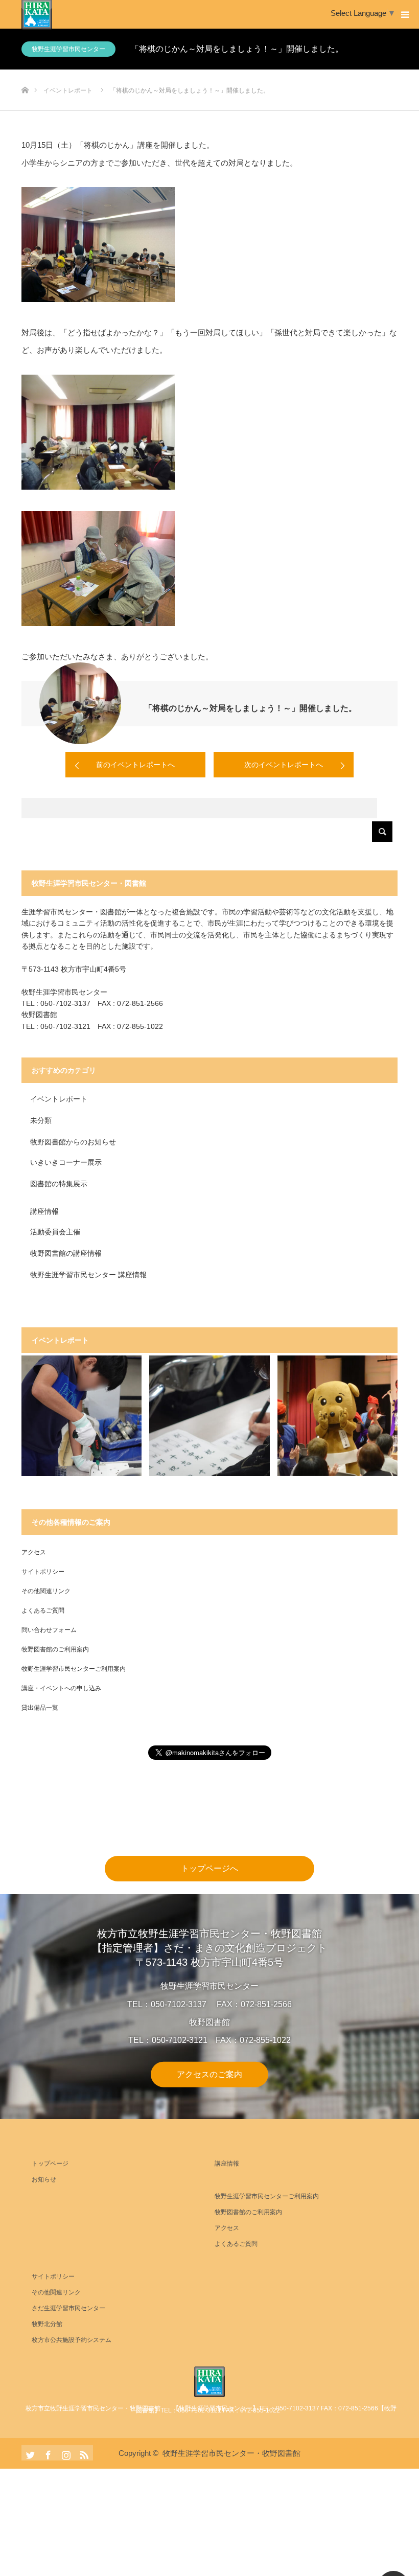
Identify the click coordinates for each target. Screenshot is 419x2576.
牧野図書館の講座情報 (66, 1253)
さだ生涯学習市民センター (68, 2308)
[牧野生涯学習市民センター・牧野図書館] (209, 2382)
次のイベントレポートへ (284, 765)
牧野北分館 (47, 2324)
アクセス (34, 1552)
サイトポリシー (43, 1572)
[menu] (405, 14)
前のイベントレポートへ (135, 765)
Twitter (29, 2453)
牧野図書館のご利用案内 (55, 1649)
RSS (83, 2453)
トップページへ (209, 1868)
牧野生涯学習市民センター (68, 49)
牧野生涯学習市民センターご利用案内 (74, 1669)
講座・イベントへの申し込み (61, 1688)
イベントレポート (59, 1099)
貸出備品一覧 (40, 1708)
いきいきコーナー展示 (66, 1162)
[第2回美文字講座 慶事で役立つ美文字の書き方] (209, 1416)
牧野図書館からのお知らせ (73, 1142)
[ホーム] (25, 73)
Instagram (65, 2453)
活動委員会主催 (55, 1232)
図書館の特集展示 (59, 1184)
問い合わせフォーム (49, 1630)
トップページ (50, 2164)
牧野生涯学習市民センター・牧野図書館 (231, 2453)
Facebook (47, 2453)
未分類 (41, 1120)
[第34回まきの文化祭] (338, 1416)
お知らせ (44, 2179)
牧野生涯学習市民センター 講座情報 (88, 1275)
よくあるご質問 (43, 1611)
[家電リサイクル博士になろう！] (82, 1416)
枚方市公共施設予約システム (72, 2340)
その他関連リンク (46, 1591)
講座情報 (44, 1211)
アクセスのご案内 (209, 2074)
